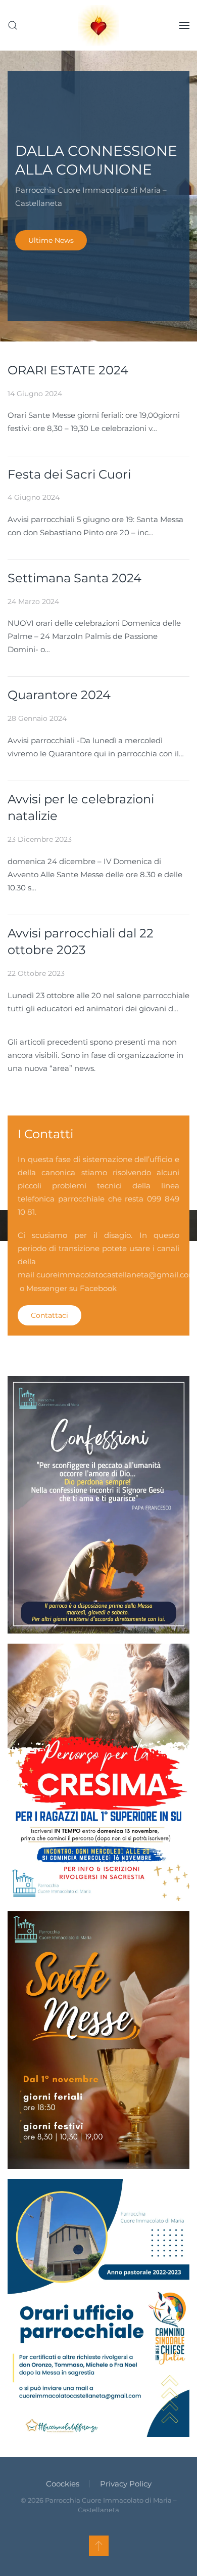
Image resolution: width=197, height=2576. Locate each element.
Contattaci (50, 1315)
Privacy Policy (126, 2484)
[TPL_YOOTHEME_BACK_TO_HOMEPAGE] (98, 25)
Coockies (63, 2484)
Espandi (99, 1518)
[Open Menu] (184, 25)
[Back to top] (99, 2546)
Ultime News (51, 240)
